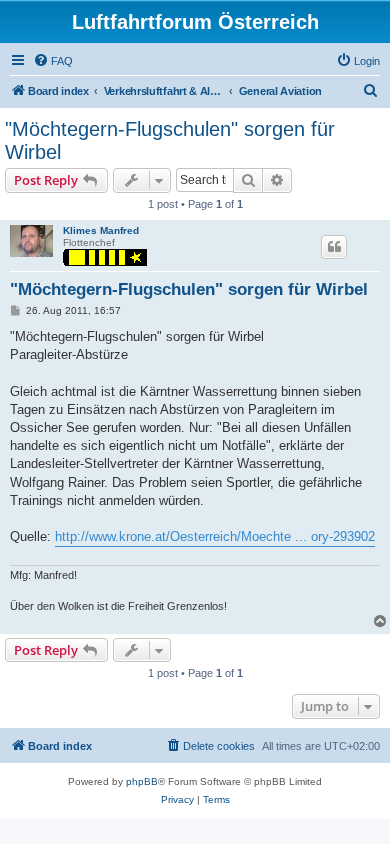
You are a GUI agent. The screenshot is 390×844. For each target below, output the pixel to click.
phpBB (142, 781)
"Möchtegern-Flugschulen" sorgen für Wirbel (170, 140)
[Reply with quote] (334, 247)
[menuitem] (53, 61)
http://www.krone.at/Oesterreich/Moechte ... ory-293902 (215, 536)
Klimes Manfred (101, 230)
